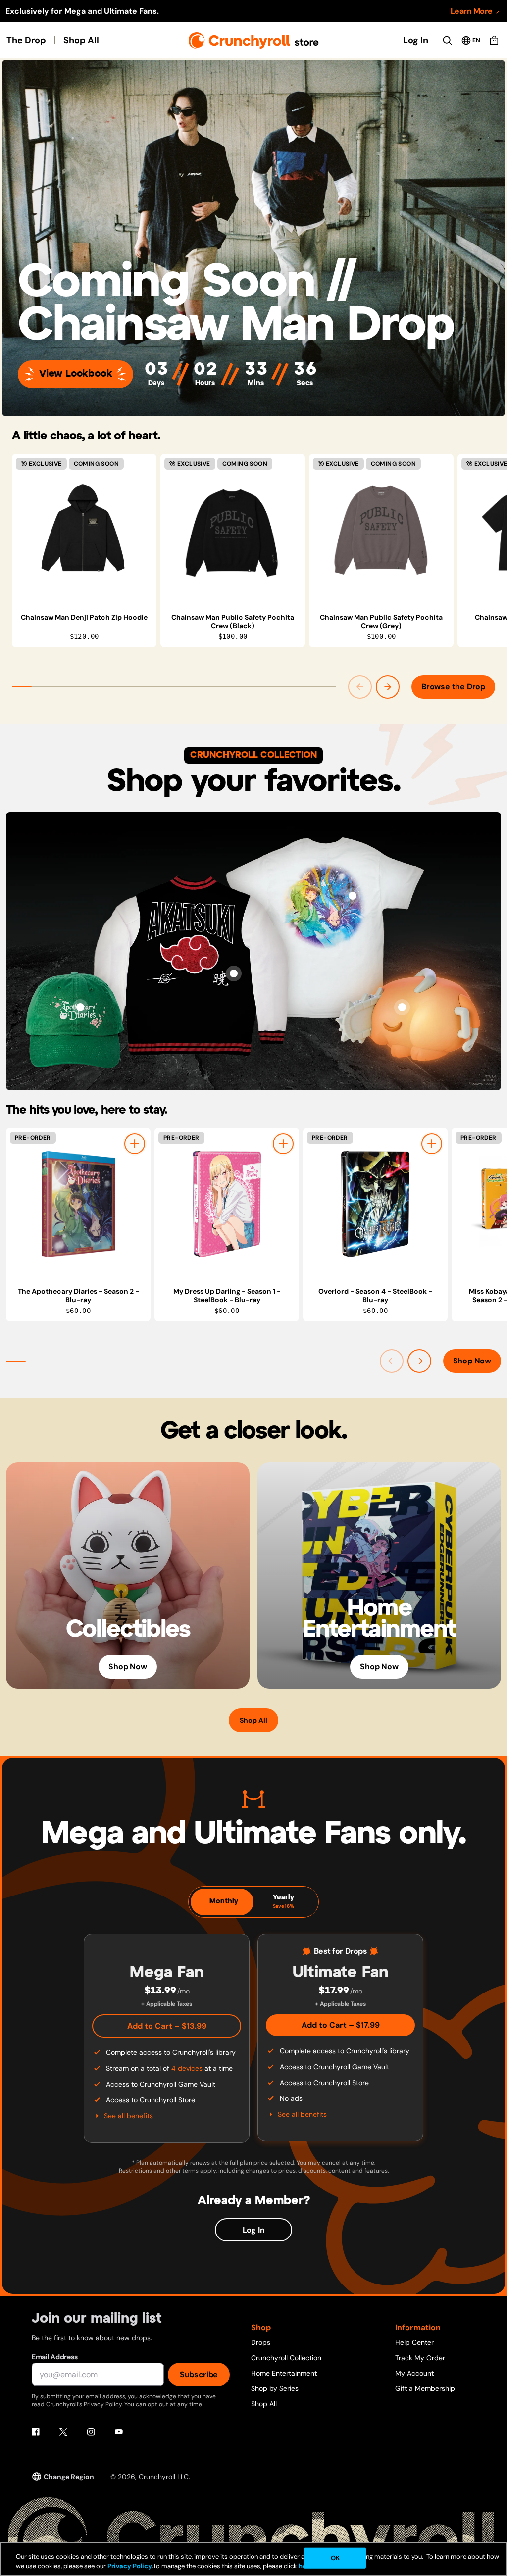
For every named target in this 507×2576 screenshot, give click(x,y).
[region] (259, 551)
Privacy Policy (130, 2566)
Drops (261, 2342)
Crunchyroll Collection (286, 2358)
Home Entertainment (284, 2373)
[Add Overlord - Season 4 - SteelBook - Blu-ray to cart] (432, 1144)
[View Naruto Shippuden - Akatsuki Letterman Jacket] (234, 973)
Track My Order (420, 2358)
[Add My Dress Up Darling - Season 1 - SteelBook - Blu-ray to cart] (283, 1144)
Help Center (414, 2342)
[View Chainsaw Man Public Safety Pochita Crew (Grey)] (381, 530)
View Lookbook (76, 374)
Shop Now (472, 1361)
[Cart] (494, 40)
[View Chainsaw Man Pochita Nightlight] (402, 1007)
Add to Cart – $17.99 (341, 2025)
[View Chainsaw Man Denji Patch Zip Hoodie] (84, 530)
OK (335, 2558)
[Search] (447, 40)
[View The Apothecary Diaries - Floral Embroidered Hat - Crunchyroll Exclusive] (80, 1007)
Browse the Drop (453, 687)
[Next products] (388, 687)
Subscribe (199, 2374)
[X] (63, 2432)
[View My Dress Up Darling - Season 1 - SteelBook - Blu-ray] (227, 1204)
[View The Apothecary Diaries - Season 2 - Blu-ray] (78, 1204)
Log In (416, 40)
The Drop (26, 40)
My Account (414, 2373)
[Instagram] (91, 2432)
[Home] (254, 40)
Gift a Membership (425, 2388)
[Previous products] (360, 687)
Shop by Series (275, 2388)
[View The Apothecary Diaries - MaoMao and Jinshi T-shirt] (353, 896)
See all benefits (128, 2116)
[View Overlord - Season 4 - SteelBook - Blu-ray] (375, 1204)
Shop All (81, 40)
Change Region (69, 2477)
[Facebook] (36, 2432)
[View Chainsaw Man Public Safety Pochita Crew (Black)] (233, 530)
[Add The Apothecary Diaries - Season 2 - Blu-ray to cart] (135, 1144)
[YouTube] (119, 2432)
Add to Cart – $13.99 (167, 2026)
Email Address (54, 2357)
